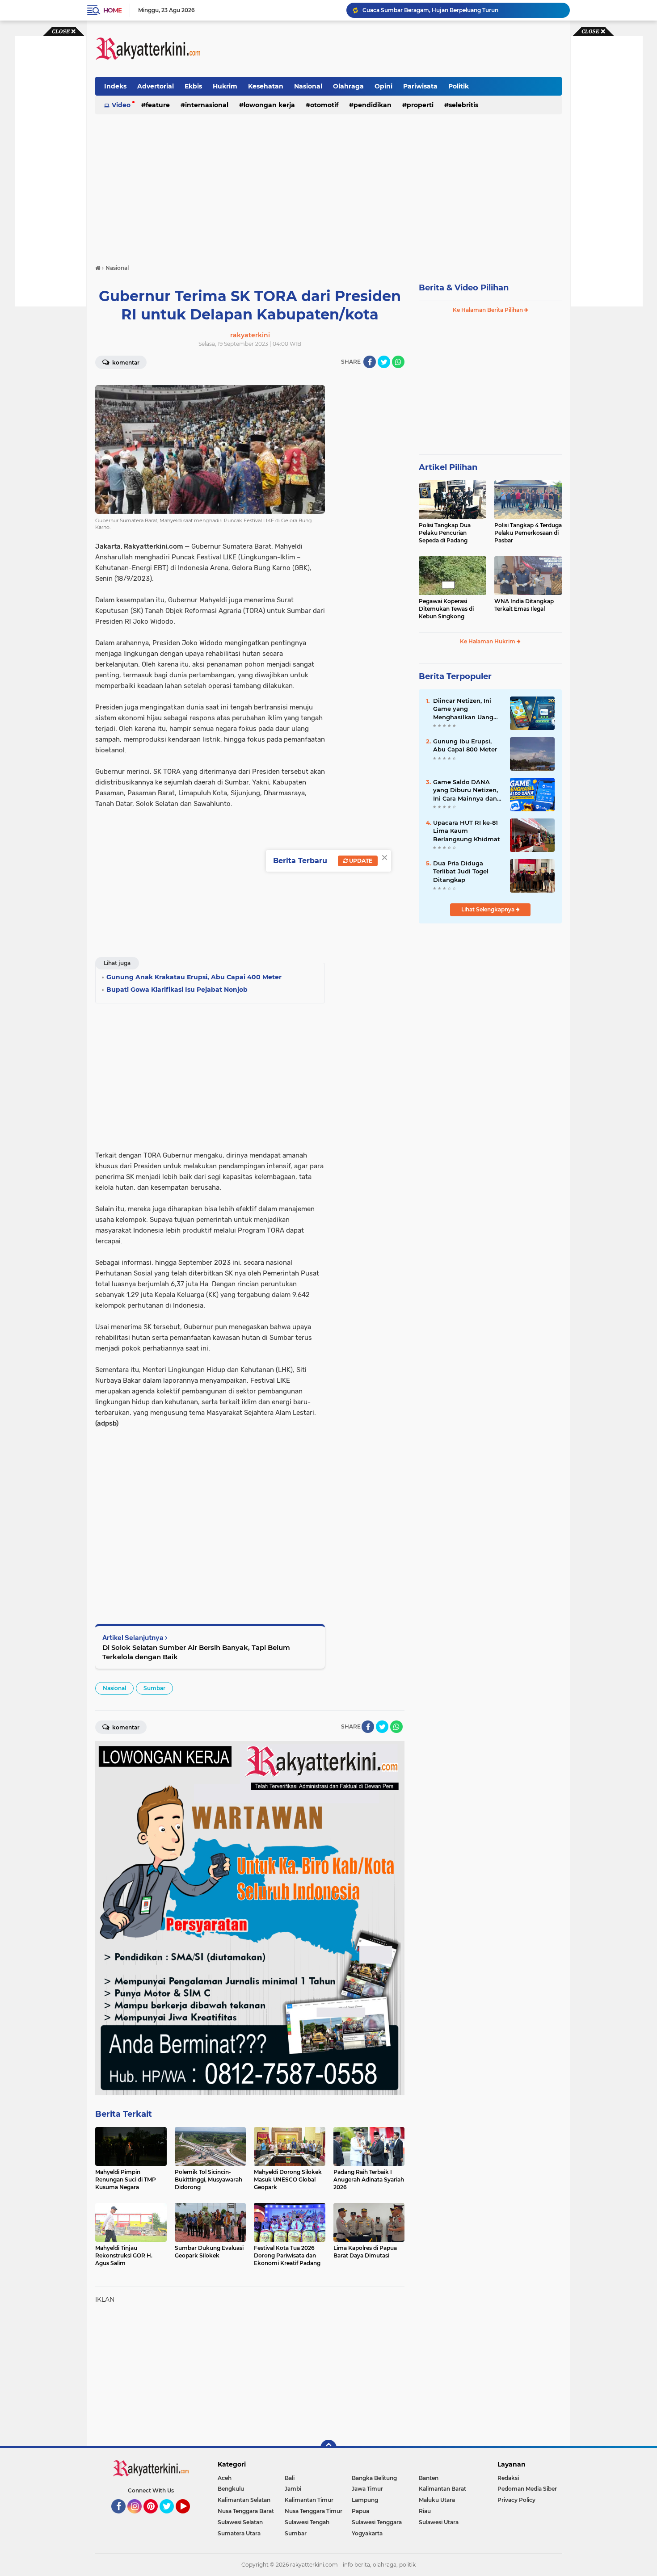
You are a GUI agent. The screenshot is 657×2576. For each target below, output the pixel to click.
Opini (383, 86)
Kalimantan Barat (442, 2489)
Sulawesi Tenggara (377, 2522)
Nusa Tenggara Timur (314, 2511)
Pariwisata (420, 86)
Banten (429, 2478)
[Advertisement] (399, 49)
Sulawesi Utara (439, 2522)
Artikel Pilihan (448, 467)
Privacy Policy (516, 2500)
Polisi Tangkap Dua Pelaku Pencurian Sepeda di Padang (445, 533)
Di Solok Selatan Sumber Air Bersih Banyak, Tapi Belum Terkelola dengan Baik (196, 1652)
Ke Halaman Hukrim (488, 641)
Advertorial (156, 86)
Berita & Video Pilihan (464, 288)
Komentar (125, 363)
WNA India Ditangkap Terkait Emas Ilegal (524, 605)
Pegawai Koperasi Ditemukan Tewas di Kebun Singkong (446, 609)
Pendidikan (373, 105)
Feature (158, 105)
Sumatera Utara (239, 2533)
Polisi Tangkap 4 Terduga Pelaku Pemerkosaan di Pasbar (528, 533)
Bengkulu (231, 2489)
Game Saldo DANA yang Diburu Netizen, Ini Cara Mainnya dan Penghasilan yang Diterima (465, 790)
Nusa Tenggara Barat (246, 2511)
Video (121, 105)
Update (360, 861)
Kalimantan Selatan (244, 2500)
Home (112, 10)
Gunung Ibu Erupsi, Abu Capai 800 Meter (465, 745)
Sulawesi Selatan (240, 2522)
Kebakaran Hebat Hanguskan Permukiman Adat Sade (436, 10)
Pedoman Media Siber (527, 2489)
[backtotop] (328, 2448)
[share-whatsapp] (398, 362)
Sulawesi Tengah (307, 2522)
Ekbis (193, 86)
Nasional (308, 86)
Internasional (207, 105)
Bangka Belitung (374, 2478)
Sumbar (154, 1688)
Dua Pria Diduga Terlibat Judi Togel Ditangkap (461, 871)
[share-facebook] (370, 362)
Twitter (171, 2517)
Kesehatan (266, 86)
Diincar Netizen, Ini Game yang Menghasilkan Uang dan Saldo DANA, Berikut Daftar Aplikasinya (463, 709)
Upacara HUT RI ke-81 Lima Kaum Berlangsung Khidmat (467, 831)
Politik (459, 86)
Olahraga (348, 86)
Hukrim (225, 86)
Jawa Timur (367, 2489)
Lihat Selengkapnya (489, 909)
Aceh (225, 2478)
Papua (360, 2511)
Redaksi (508, 2478)
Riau (425, 2511)
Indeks (115, 86)
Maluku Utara (437, 2500)
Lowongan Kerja (269, 105)
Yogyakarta (367, 2533)
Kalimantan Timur (309, 2500)
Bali (290, 2478)
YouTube (189, 2517)
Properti (420, 105)
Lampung (365, 2500)
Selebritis (463, 105)
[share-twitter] (384, 362)
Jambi (293, 2489)
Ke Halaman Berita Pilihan (489, 310)
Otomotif (324, 105)
